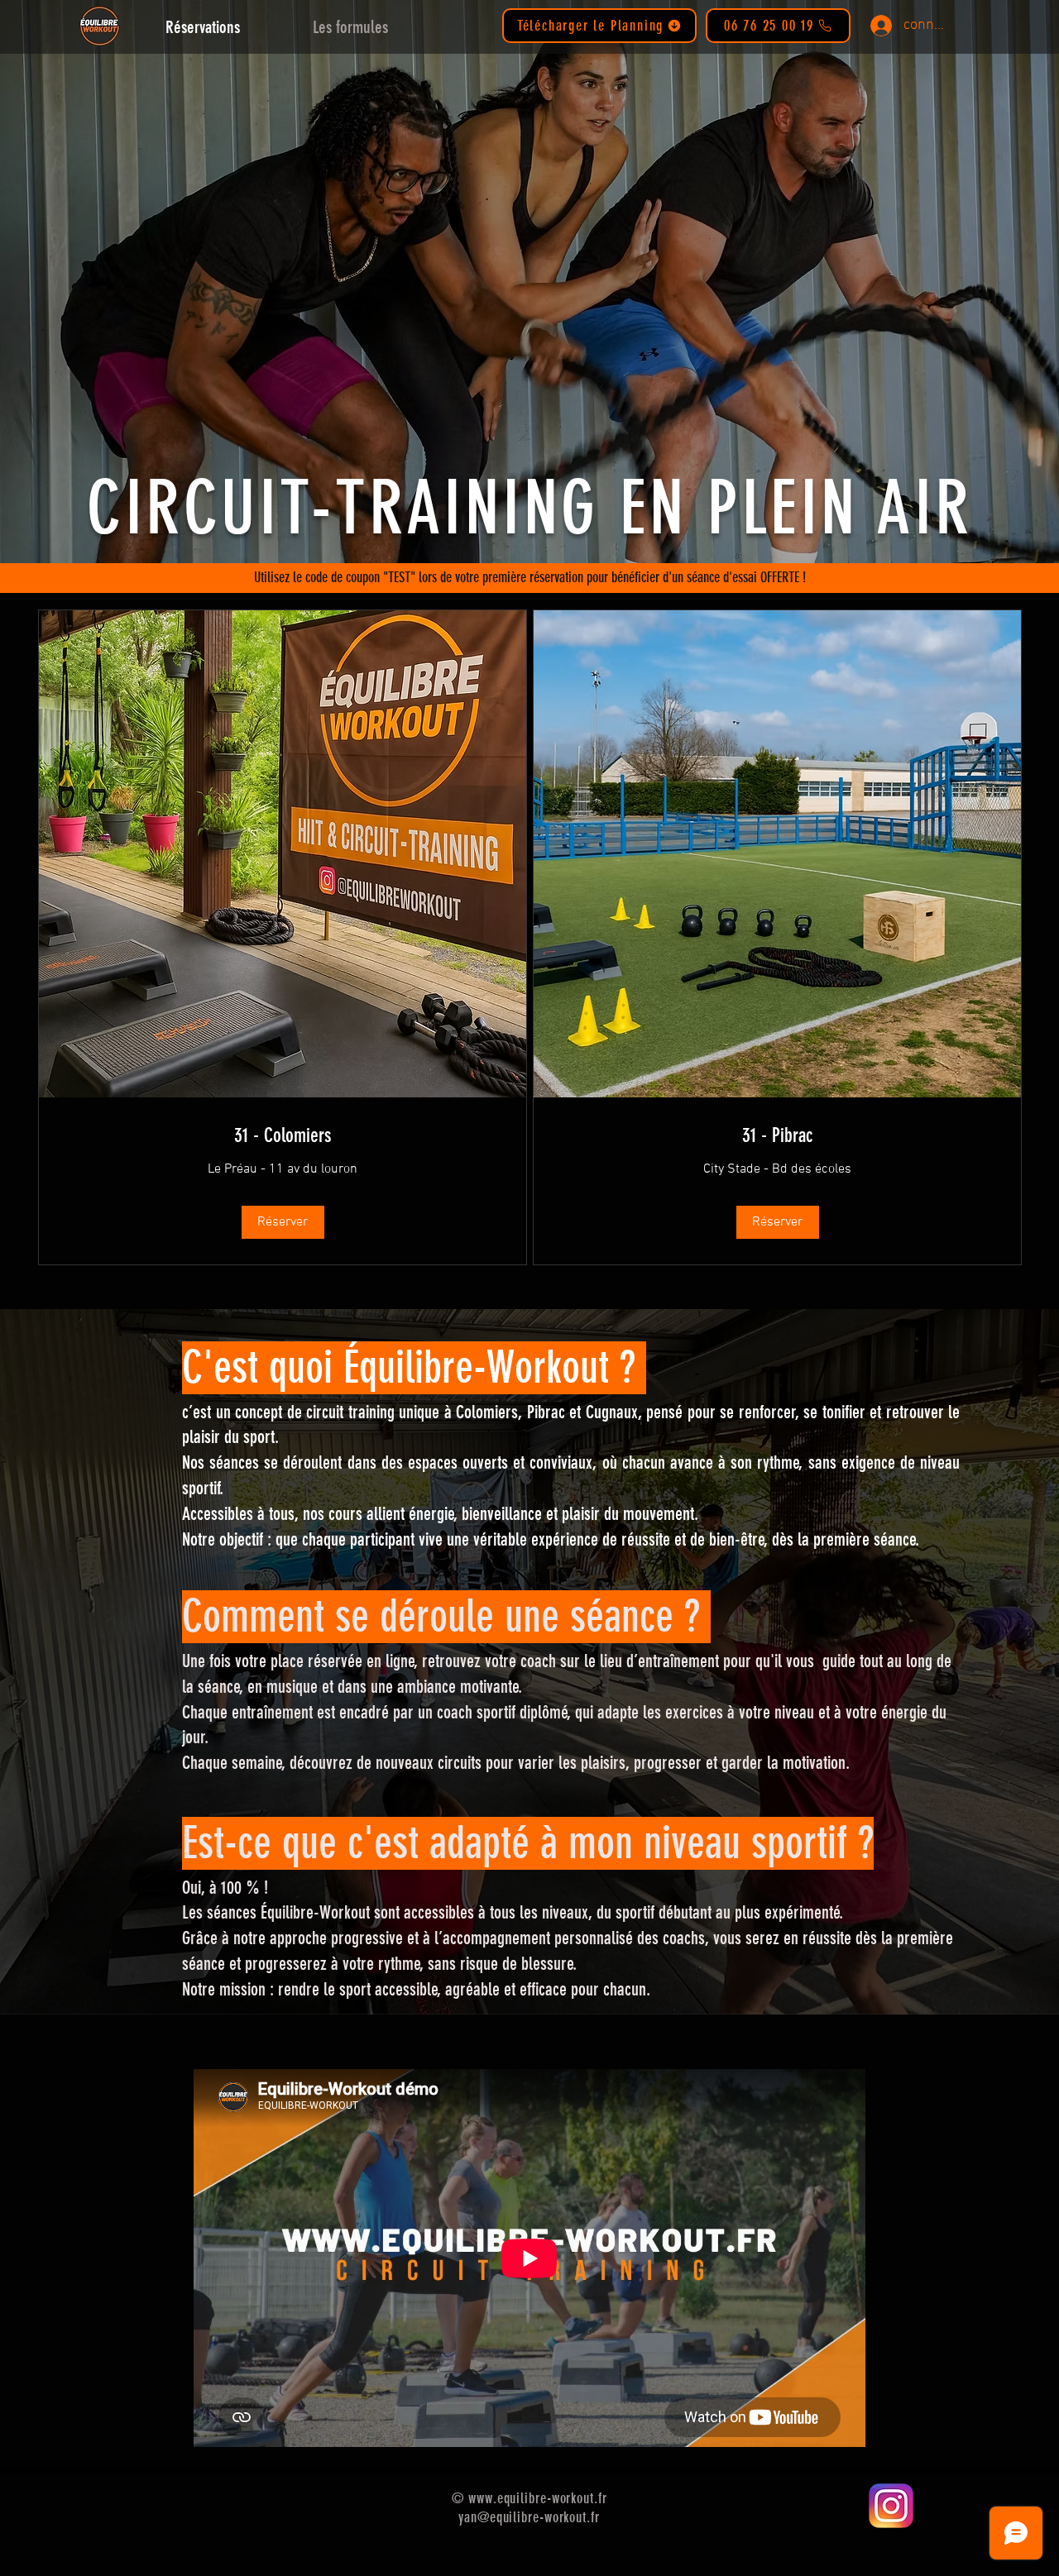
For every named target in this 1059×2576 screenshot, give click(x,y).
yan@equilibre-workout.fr (529, 2517)
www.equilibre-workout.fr (538, 2498)
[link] (283, 1136)
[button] (283, 1222)
